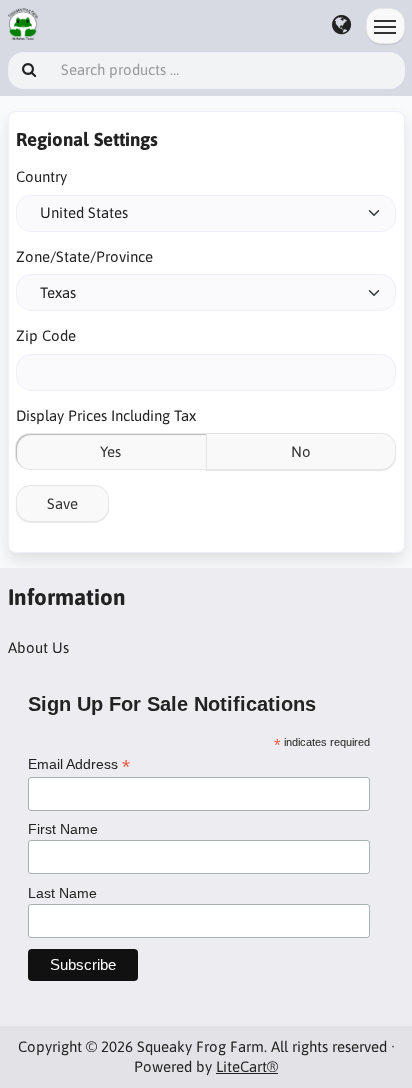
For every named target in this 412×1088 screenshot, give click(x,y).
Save (62, 503)
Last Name (62, 893)
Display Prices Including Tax (106, 415)
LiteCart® (247, 1066)
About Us (38, 647)
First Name (63, 829)
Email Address (79, 764)
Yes (110, 451)
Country (41, 176)
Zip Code (46, 335)
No (301, 451)
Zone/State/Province (84, 256)
